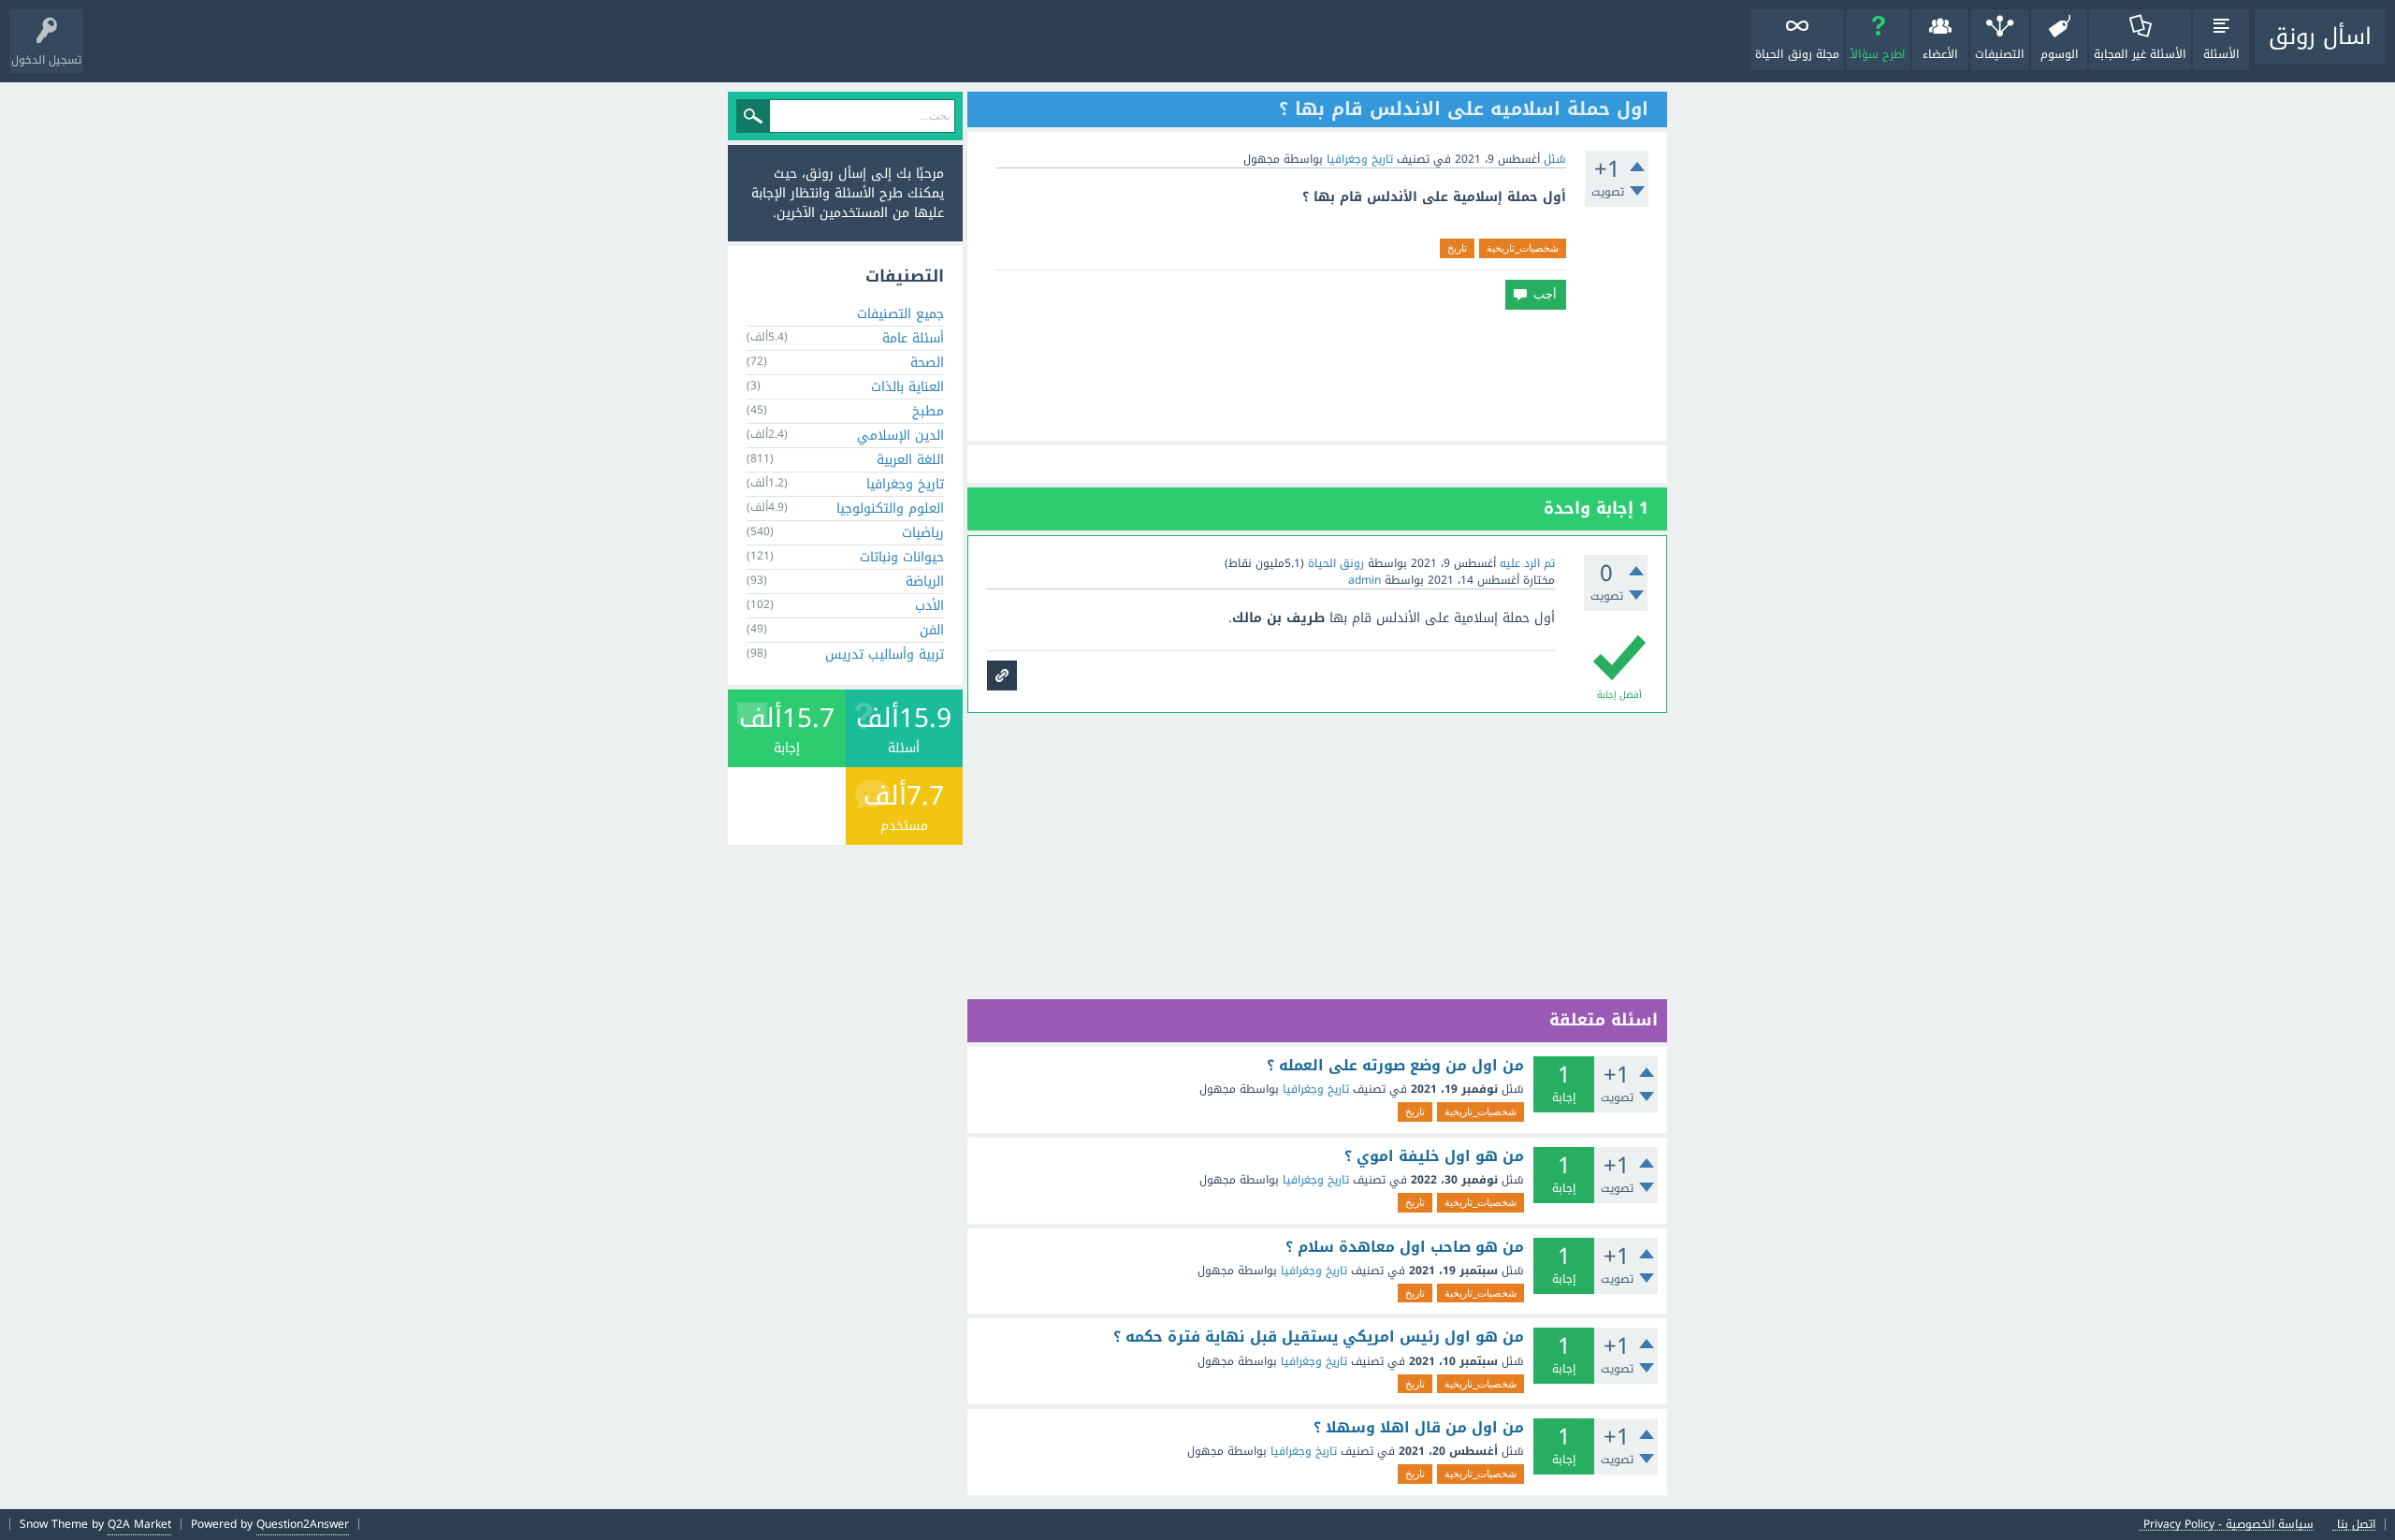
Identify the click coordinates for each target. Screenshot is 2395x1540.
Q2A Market (139, 1524)
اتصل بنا (2356, 1525)
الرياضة (925, 581)
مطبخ (928, 411)
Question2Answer (303, 1524)
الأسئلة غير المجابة (2140, 54)
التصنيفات (2000, 54)
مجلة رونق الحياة (1797, 54)
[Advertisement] (1317, 375)
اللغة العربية (910, 460)
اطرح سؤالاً (1878, 54)
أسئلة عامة (913, 338)
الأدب (929, 606)
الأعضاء (1940, 54)
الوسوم (2060, 54)
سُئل (1555, 159)
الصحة (927, 363)
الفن (932, 630)
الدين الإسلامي (900, 436)
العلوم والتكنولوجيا (890, 508)
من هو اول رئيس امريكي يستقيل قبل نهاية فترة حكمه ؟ (1319, 1337)
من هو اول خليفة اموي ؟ (1434, 1156)
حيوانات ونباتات (902, 557)
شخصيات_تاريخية (1523, 248)
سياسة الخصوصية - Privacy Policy (2228, 1525)
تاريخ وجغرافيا (1360, 159)
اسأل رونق (2320, 36)
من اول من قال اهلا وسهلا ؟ (1419, 1428)
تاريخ (1457, 248)
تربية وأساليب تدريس (885, 654)
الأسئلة (2221, 54)
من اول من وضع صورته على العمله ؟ (1395, 1066)
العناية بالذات (907, 387)
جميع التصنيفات (900, 314)
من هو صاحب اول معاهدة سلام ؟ (1405, 1247)
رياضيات (923, 533)
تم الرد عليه (1527, 563)
